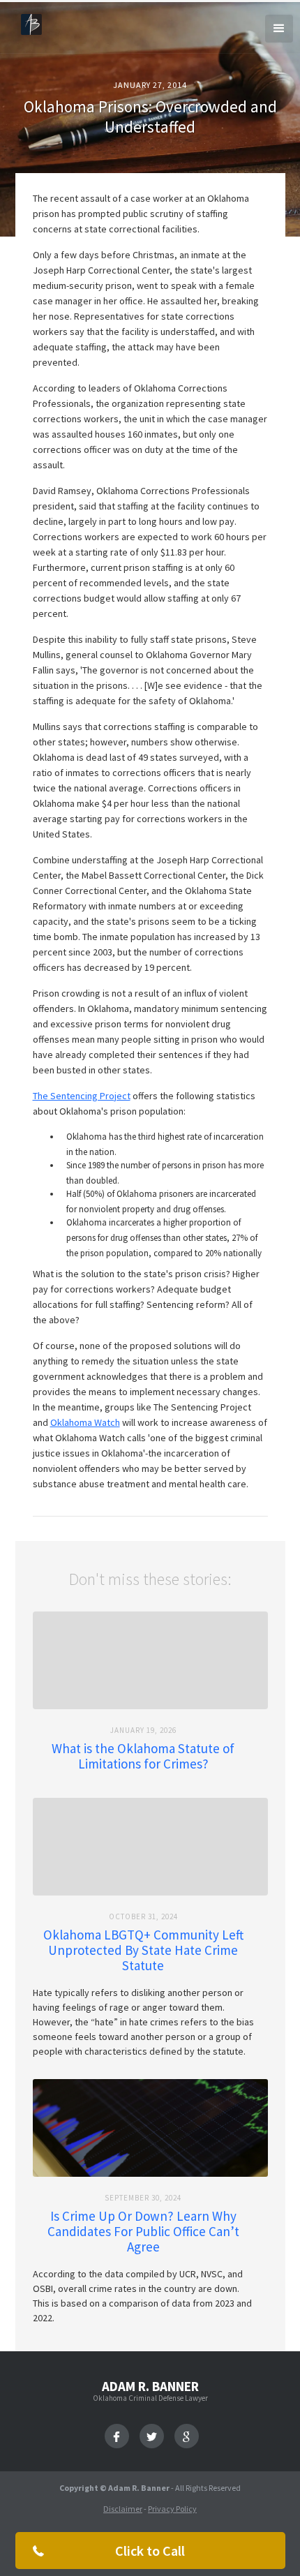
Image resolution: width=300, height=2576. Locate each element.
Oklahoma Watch (85, 1422)
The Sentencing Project (82, 1096)
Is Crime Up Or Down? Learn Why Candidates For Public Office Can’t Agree (143, 2231)
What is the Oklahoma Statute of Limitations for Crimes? (143, 1756)
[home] (28, 23)
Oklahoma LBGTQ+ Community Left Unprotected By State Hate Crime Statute (143, 1950)
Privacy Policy (172, 2509)
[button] (279, 29)
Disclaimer (123, 2509)
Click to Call (150, 2551)
